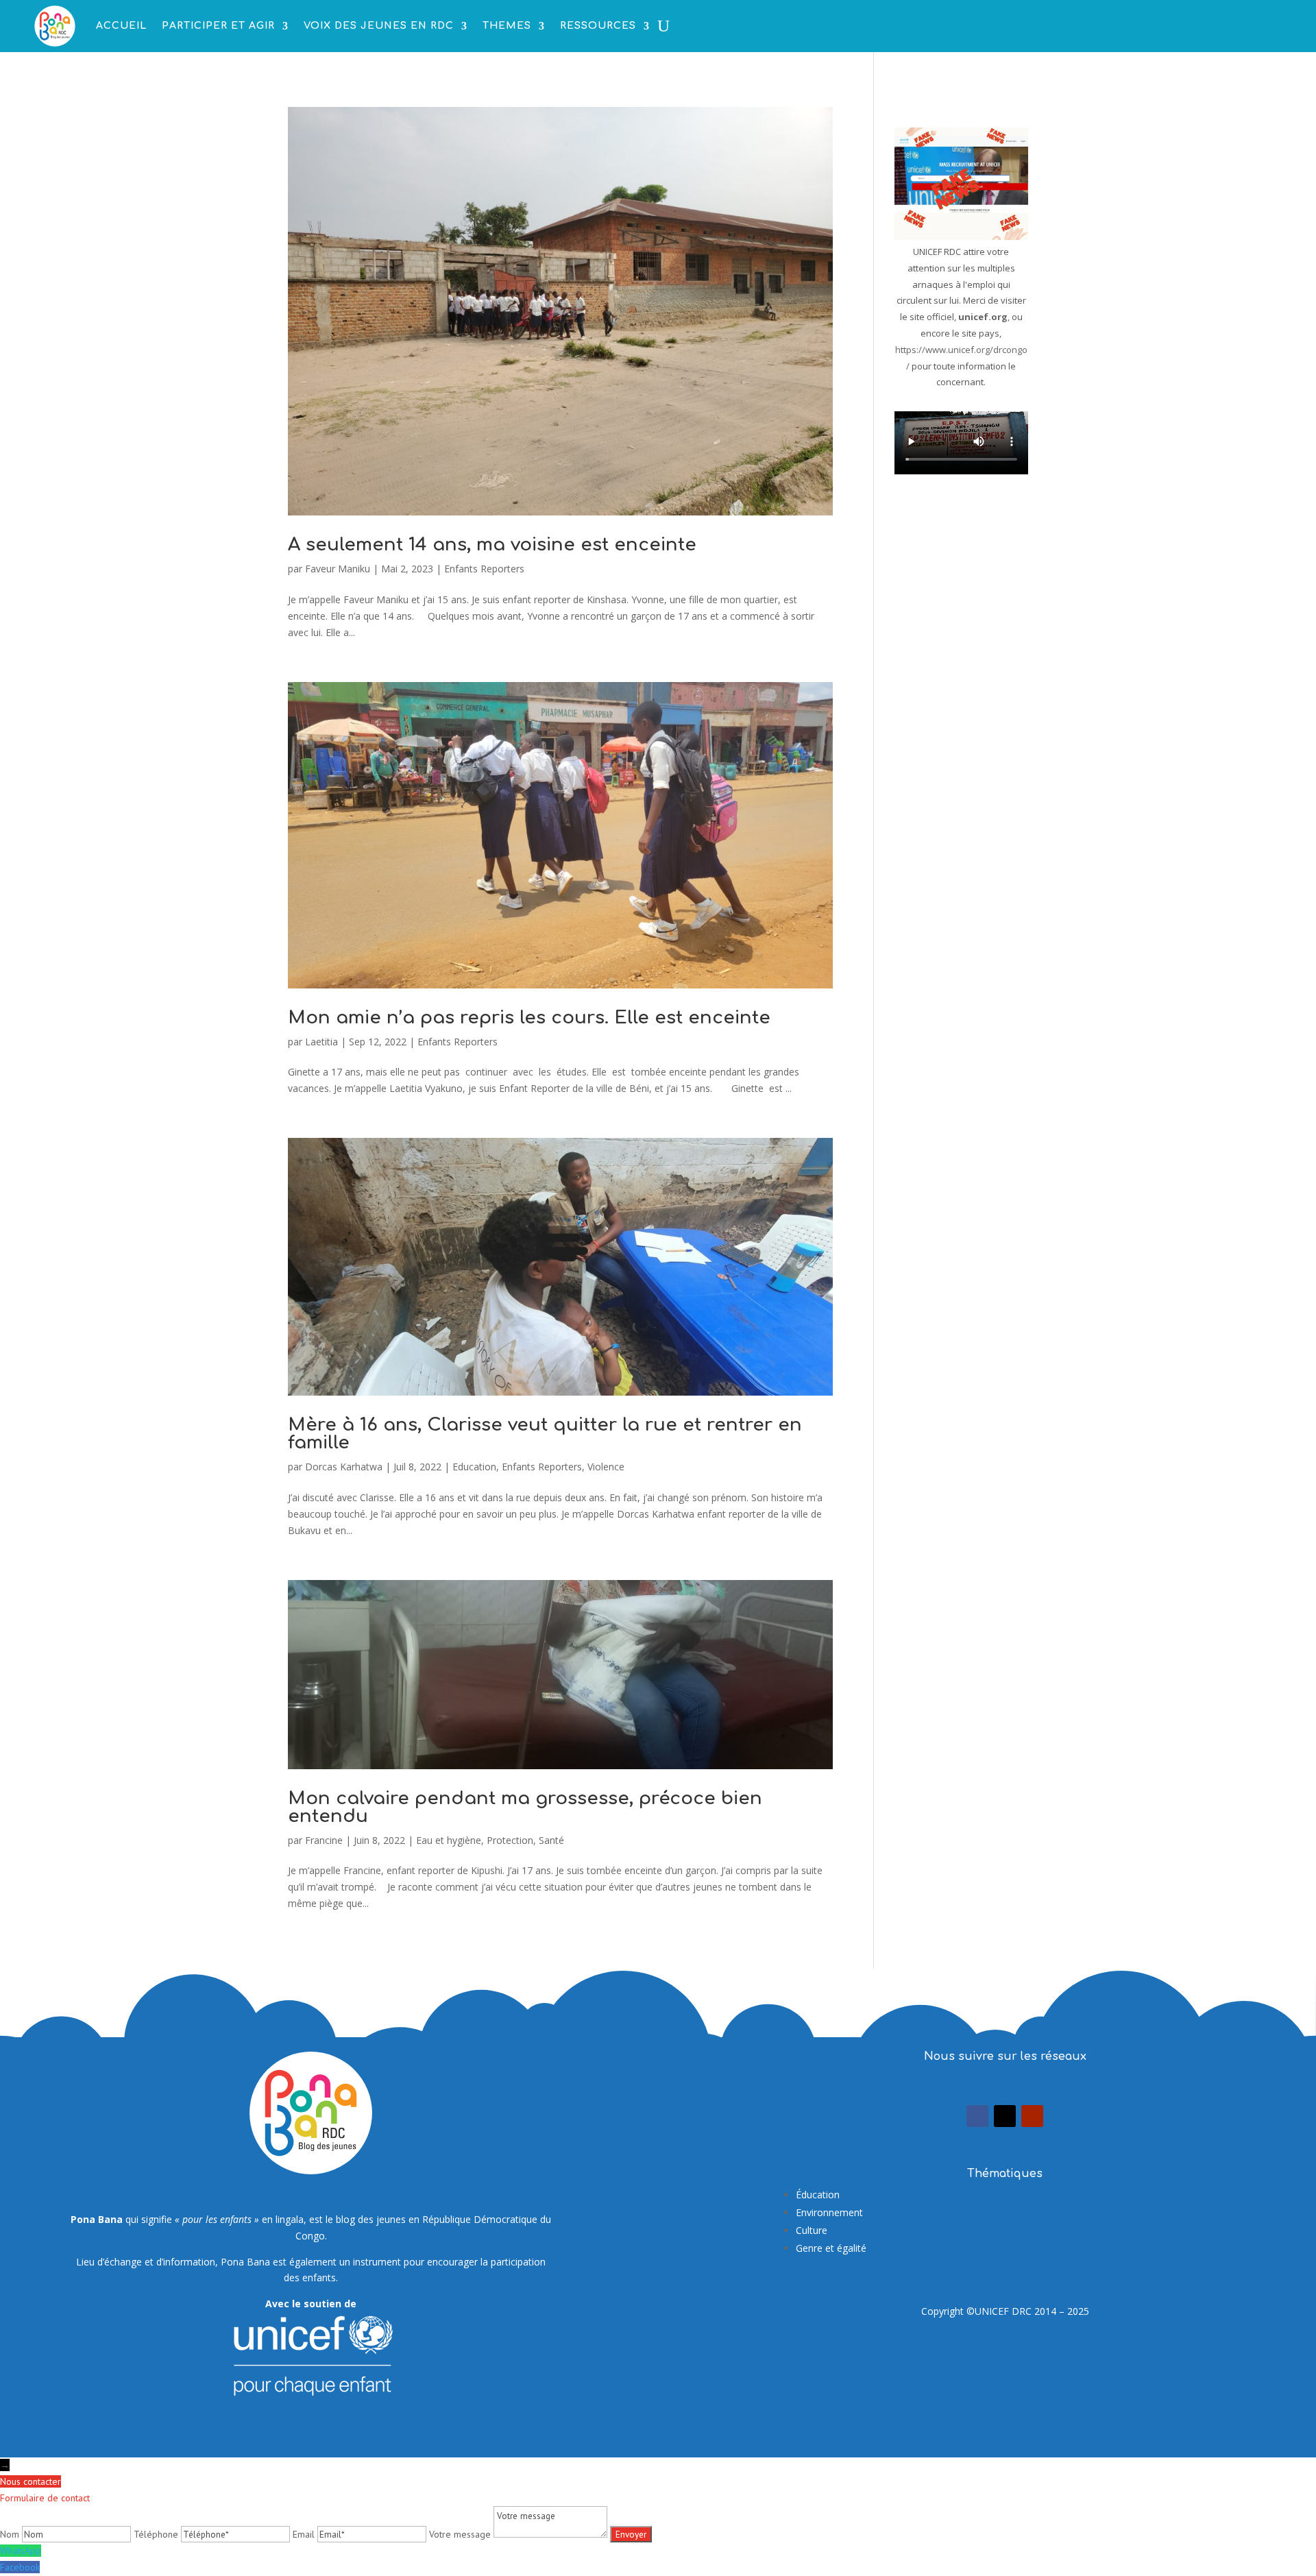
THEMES (507, 26)
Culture (812, 2230)
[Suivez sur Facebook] (977, 2116)
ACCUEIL (121, 26)
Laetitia (321, 1042)
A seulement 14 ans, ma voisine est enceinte (492, 545)
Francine (324, 1840)
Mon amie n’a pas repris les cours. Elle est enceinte (529, 1018)
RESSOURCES (598, 26)
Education (474, 1467)
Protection (510, 1840)
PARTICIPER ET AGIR (218, 26)
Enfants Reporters (484, 569)
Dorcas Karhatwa (344, 1467)
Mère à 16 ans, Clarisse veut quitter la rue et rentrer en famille (545, 1434)
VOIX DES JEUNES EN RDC (379, 26)
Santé (551, 1840)
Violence (606, 1467)
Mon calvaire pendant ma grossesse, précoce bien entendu (525, 1807)
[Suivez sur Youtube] (1032, 2116)
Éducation (818, 2195)
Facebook (20, 2567)
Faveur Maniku (338, 569)
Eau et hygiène (449, 1840)
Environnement (829, 2212)
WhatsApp (21, 2551)
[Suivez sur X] (1005, 2116)
